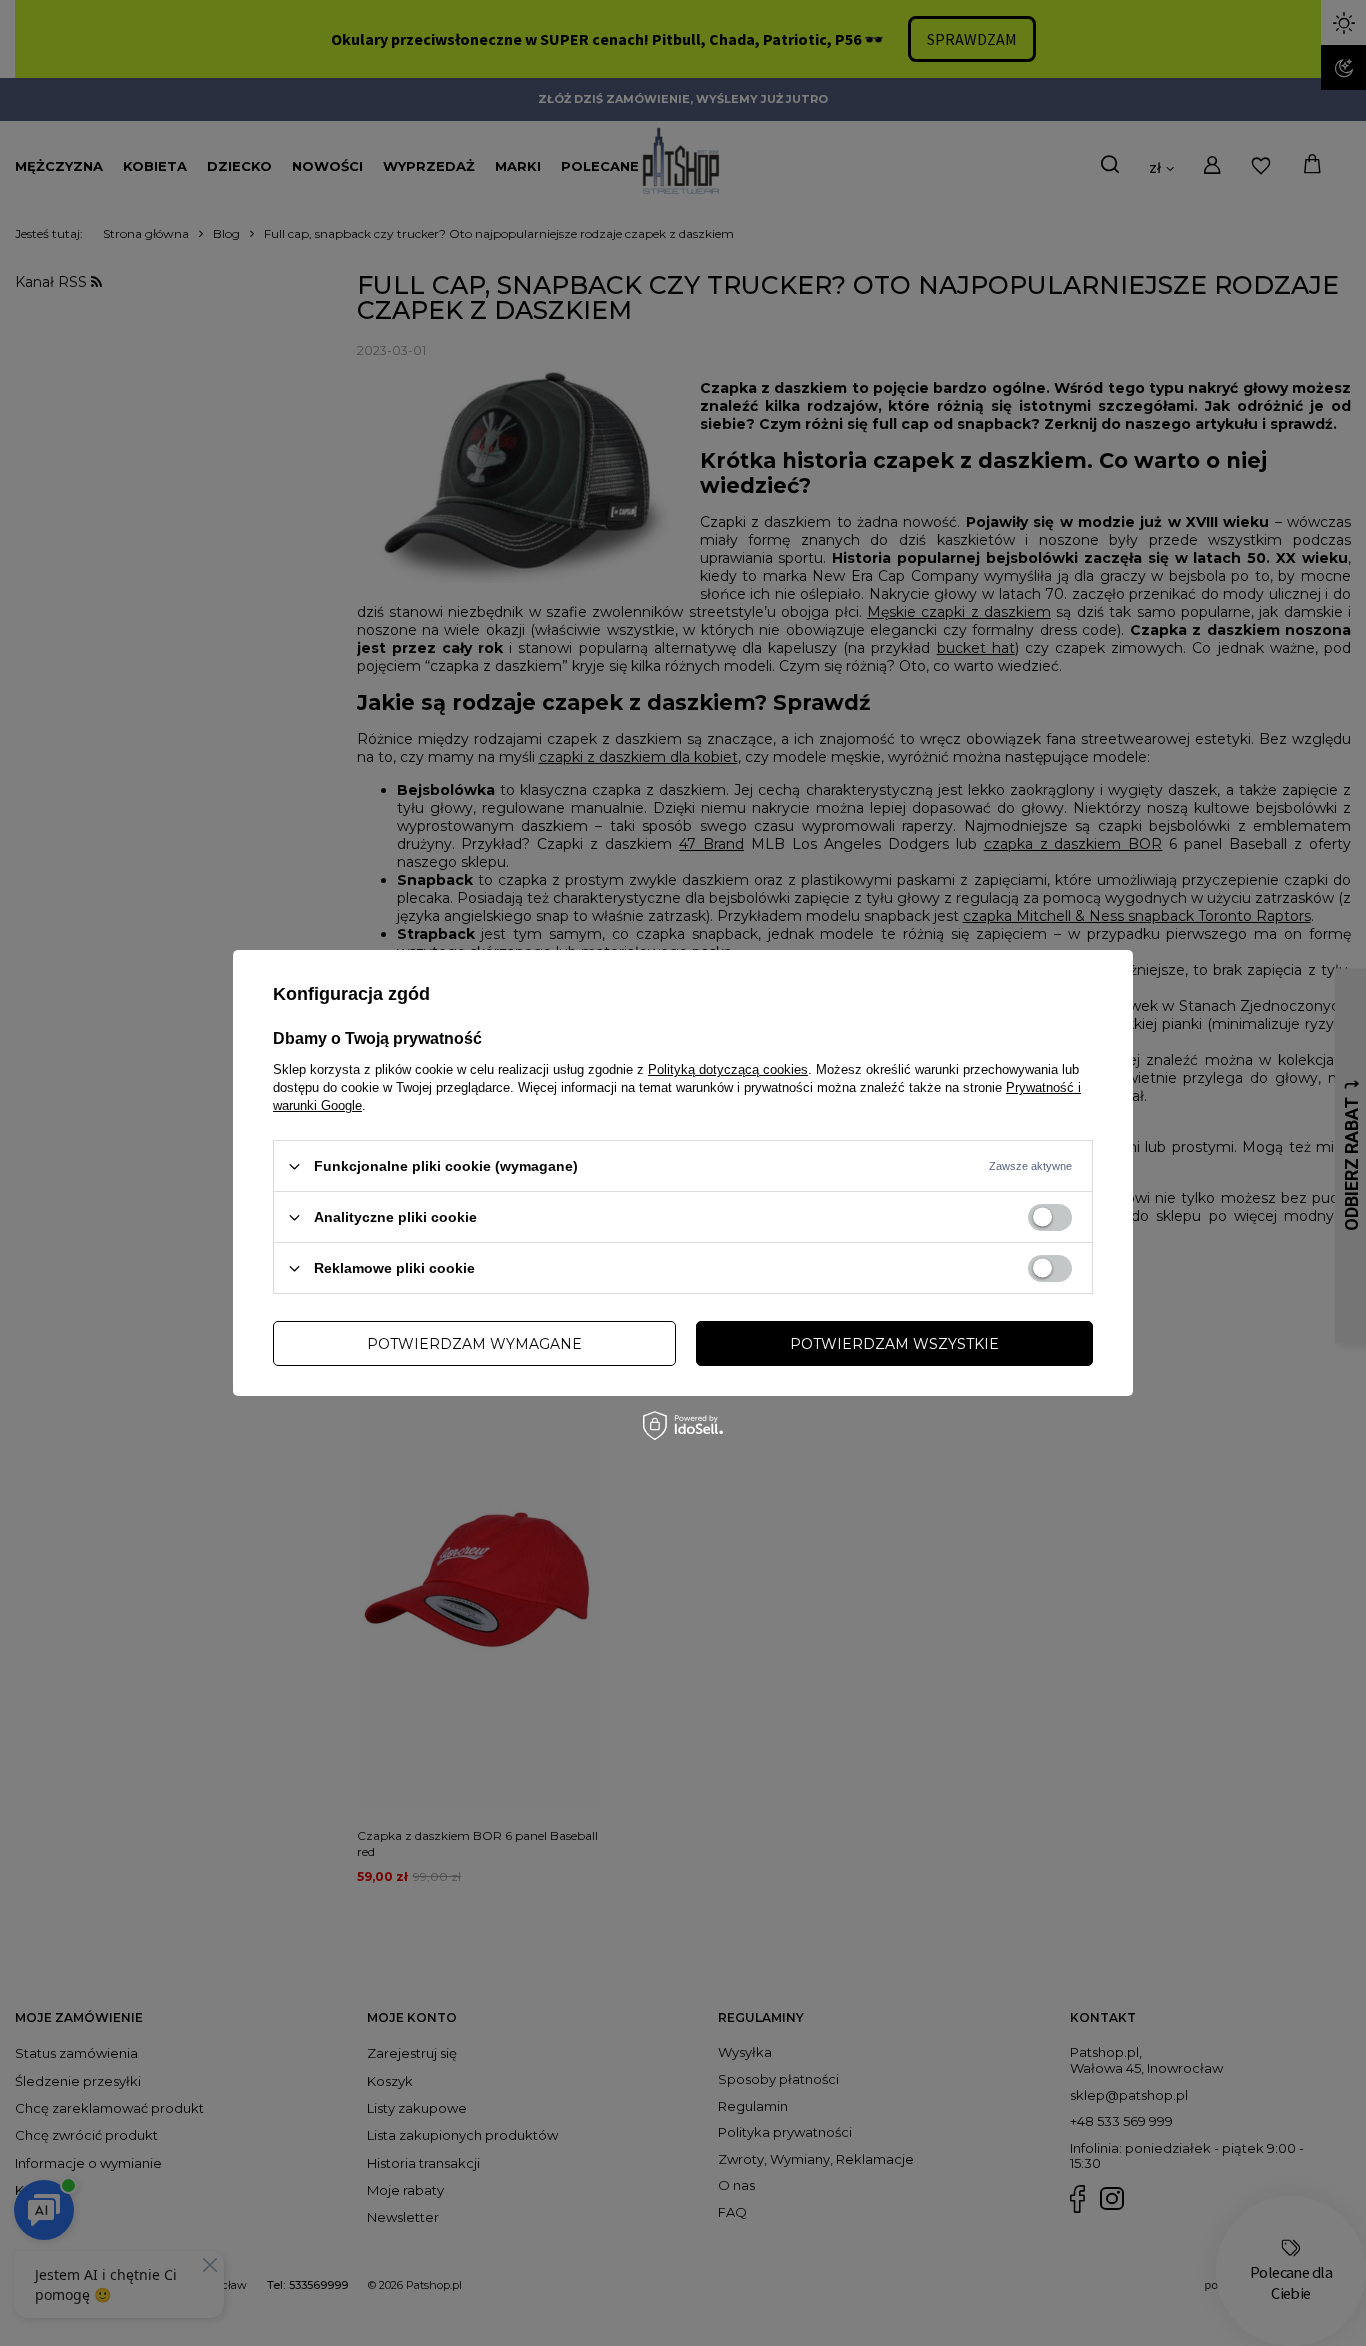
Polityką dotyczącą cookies (728, 1069)
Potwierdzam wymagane (474, 1343)
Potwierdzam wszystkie (894, 1343)
